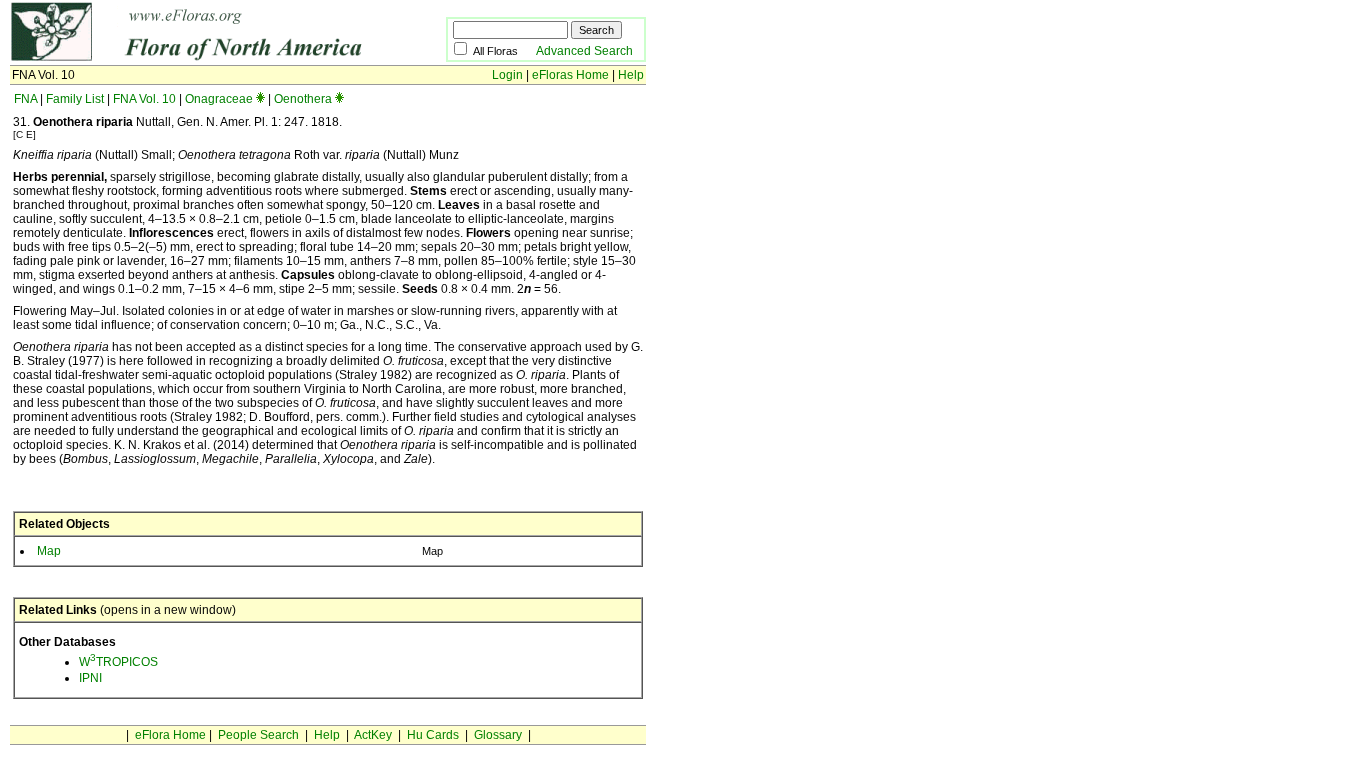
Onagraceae (219, 99)
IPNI (90, 678)
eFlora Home (170, 735)
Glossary (498, 735)
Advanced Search (584, 51)
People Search (258, 735)
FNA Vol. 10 (144, 99)
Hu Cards (433, 735)
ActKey (373, 735)
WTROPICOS (118, 662)
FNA (25, 99)
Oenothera (303, 99)
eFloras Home (570, 75)
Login (507, 75)
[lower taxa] (260, 99)
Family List (75, 99)
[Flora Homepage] (197, 58)
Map (49, 551)
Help (631, 75)
